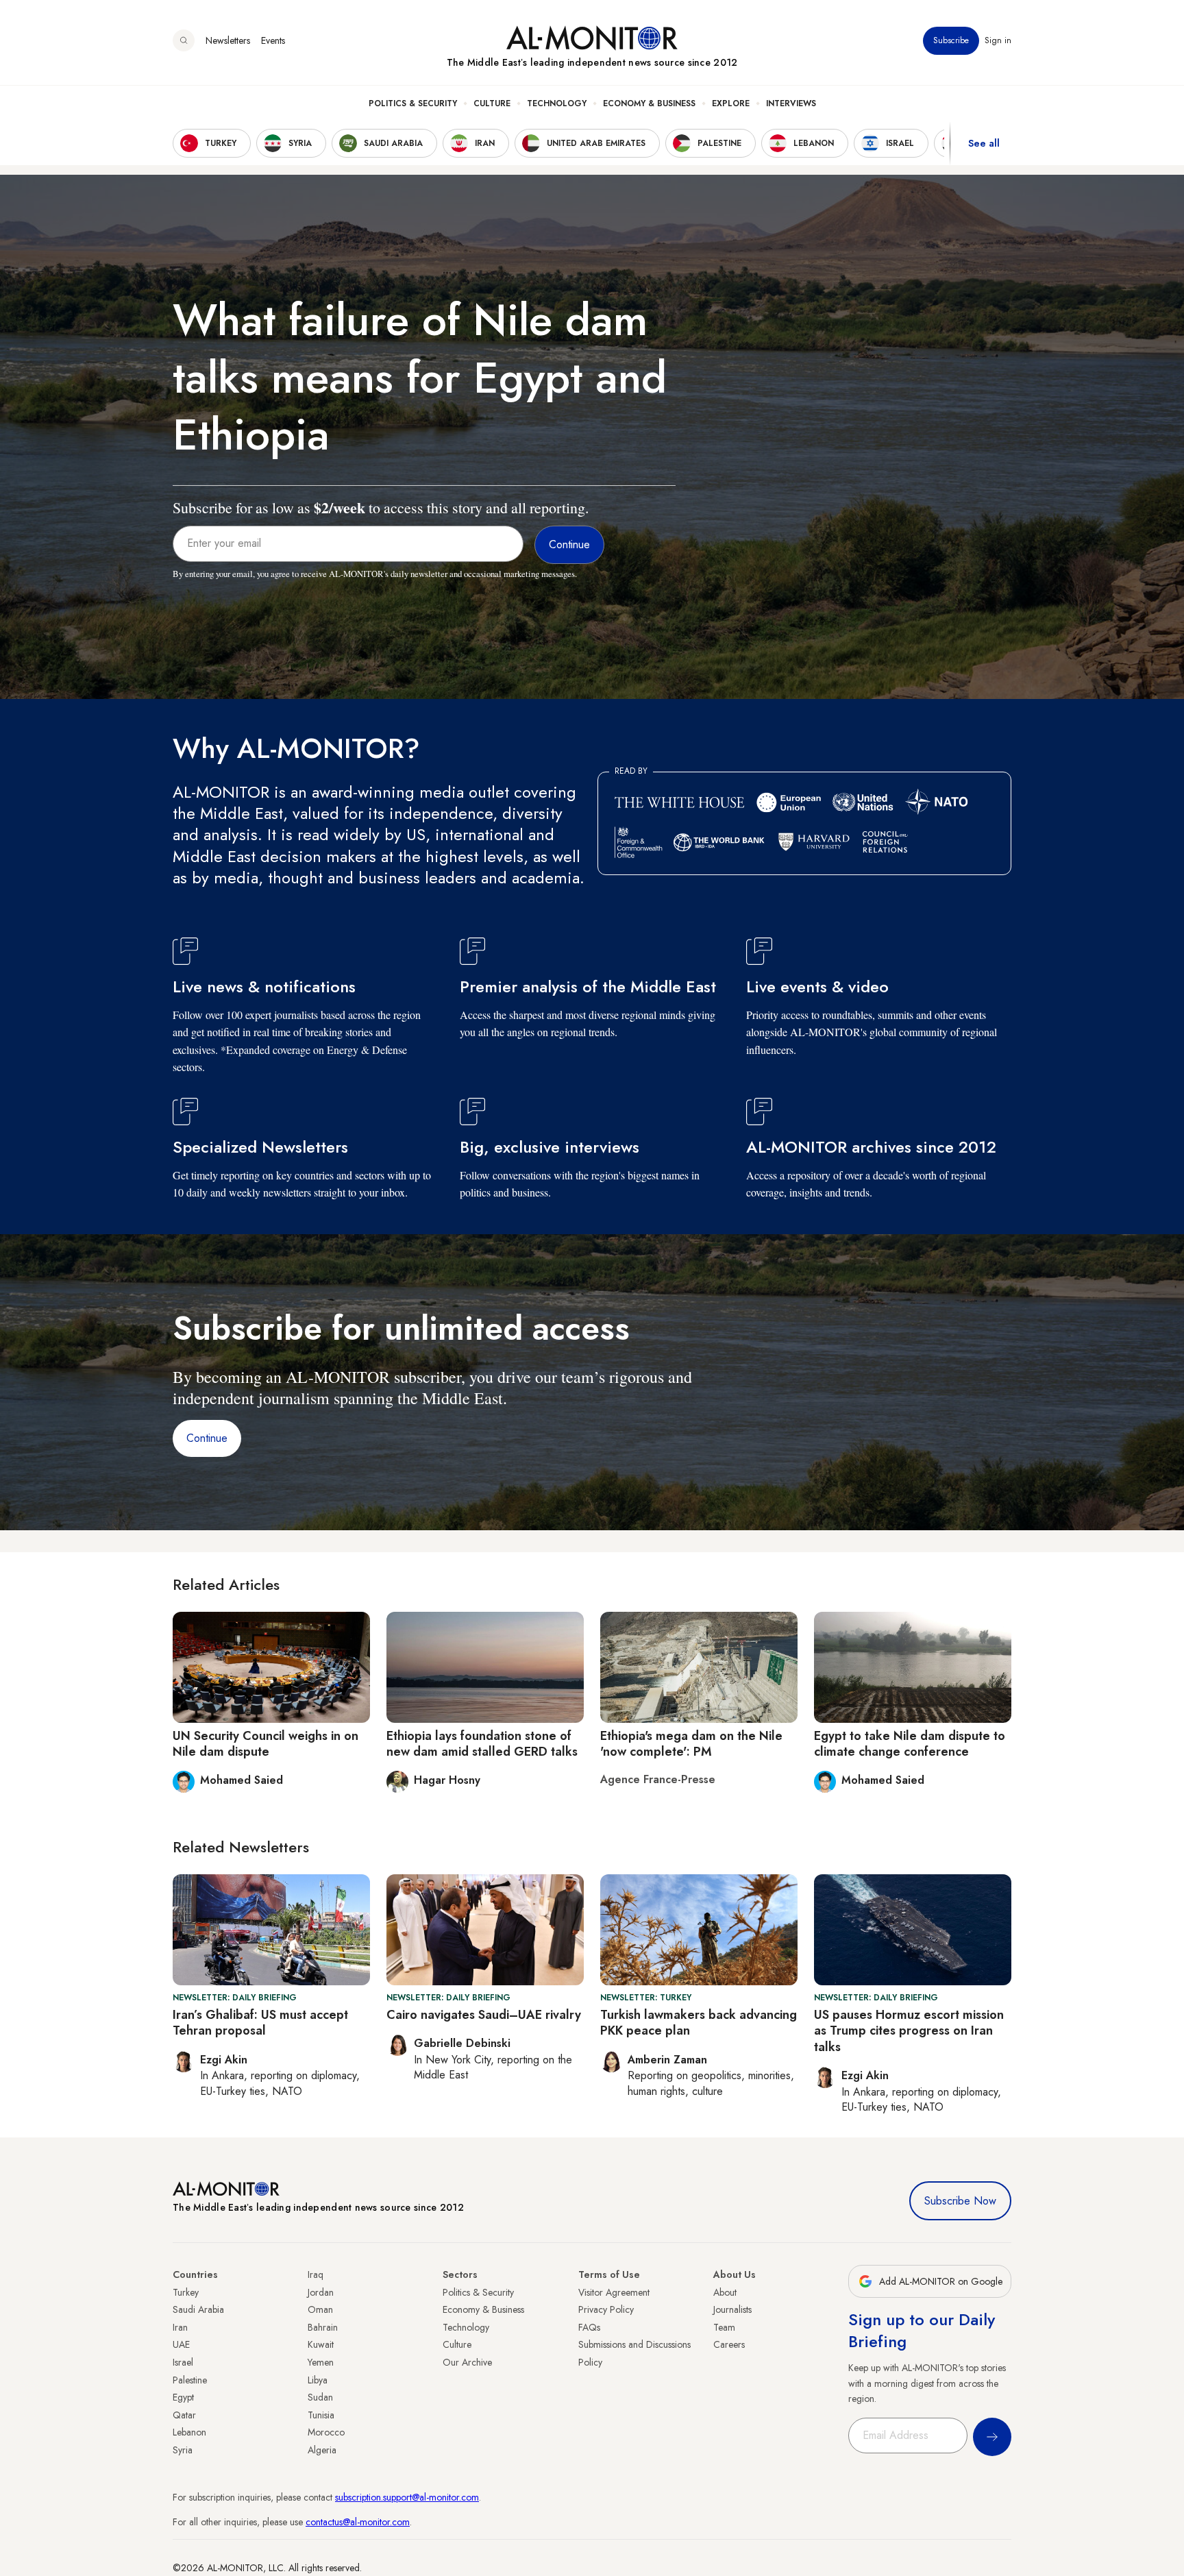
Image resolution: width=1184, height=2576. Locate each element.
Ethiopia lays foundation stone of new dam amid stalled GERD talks (482, 1744)
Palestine (190, 2380)
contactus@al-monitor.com (358, 2522)
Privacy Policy (606, 2309)
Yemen (321, 2362)
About (725, 2292)
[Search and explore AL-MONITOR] (184, 40)
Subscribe (951, 40)
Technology (557, 103)
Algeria (322, 2450)
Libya (318, 2380)
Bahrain (323, 2327)
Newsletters (228, 40)
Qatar (184, 2415)
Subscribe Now (960, 2201)
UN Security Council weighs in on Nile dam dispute (266, 1744)
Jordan (321, 2292)
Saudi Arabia (198, 2309)
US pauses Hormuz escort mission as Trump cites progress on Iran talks (909, 2031)
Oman (320, 2309)
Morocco (326, 2432)
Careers (729, 2344)
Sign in (998, 40)
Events (273, 40)
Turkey (186, 2292)
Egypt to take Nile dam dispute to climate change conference (910, 1744)
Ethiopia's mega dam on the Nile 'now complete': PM (691, 1744)
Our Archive (467, 2362)
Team (724, 2327)
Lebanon (189, 2432)
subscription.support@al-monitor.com (407, 2497)
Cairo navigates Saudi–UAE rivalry (484, 2015)
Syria (183, 2450)
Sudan (320, 2397)
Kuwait (321, 2344)
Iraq (316, 2274)
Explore (731, 103)
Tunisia (321, 2415)
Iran (180, 2327)
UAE (181, 2344)
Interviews (791, 103)
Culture (492, 103)
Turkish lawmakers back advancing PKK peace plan (699, 2023)
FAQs (589, 2327)
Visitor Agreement (614, 2292)
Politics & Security (413, 103)
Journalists (732, 2309)
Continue (207, 1438)
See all (984, 143)
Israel (183, 2362)
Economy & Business (649, 103)
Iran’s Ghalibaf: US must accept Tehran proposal (260, 2023)
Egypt (183, 2397)
